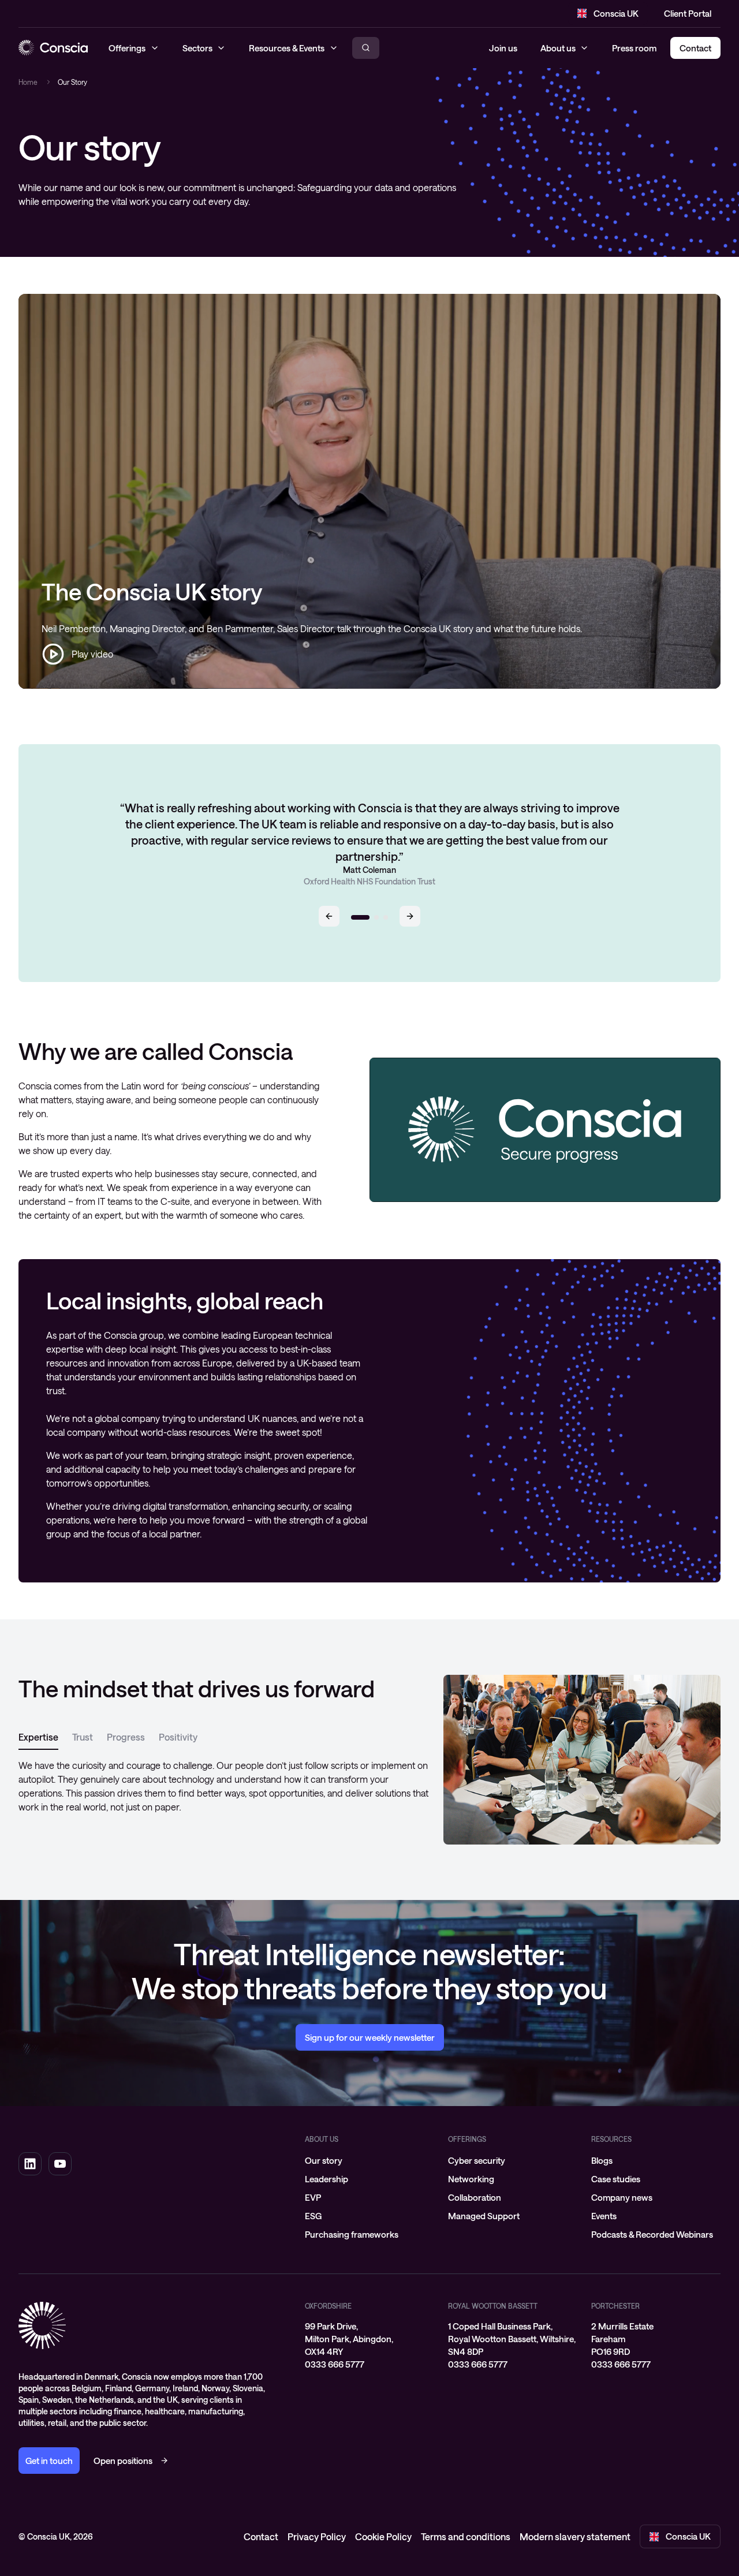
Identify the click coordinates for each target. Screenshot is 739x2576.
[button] (329, 916)
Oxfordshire (328, 2306)
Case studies (616, 2179)
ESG (313, 2216)
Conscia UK (616, 13)
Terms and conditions (466, 2536)
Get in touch (49, 2461)
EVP (313, 2197)
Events (604, 2216)
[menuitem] (369, 2160)
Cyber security (477, 2160)
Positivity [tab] (178, 1737)
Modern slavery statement (575, 2536)
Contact (261, 2536)
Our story (324, 2160)
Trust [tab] (83, 1737)
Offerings (467, 2139)
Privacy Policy (317, 2536)
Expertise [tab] (38, 1737)
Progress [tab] (126, 1737)
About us (558, 48)
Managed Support (484, 2216)
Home (28, 82)
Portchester (615, 2306)
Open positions (123, 2461)
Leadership (326, 2179)
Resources (611, 2139)
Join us (503, 48)
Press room (634, 48)
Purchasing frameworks (352, 2234)
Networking (471, 2179)
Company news (622, 2197)
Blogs (602, 2160)
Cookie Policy (383, 2536)
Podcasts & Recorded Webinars (652, 2234)
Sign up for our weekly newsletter (370, 2037)
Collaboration (475, 2197)
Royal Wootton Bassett (493, 2306)
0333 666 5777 (335, 2364)
